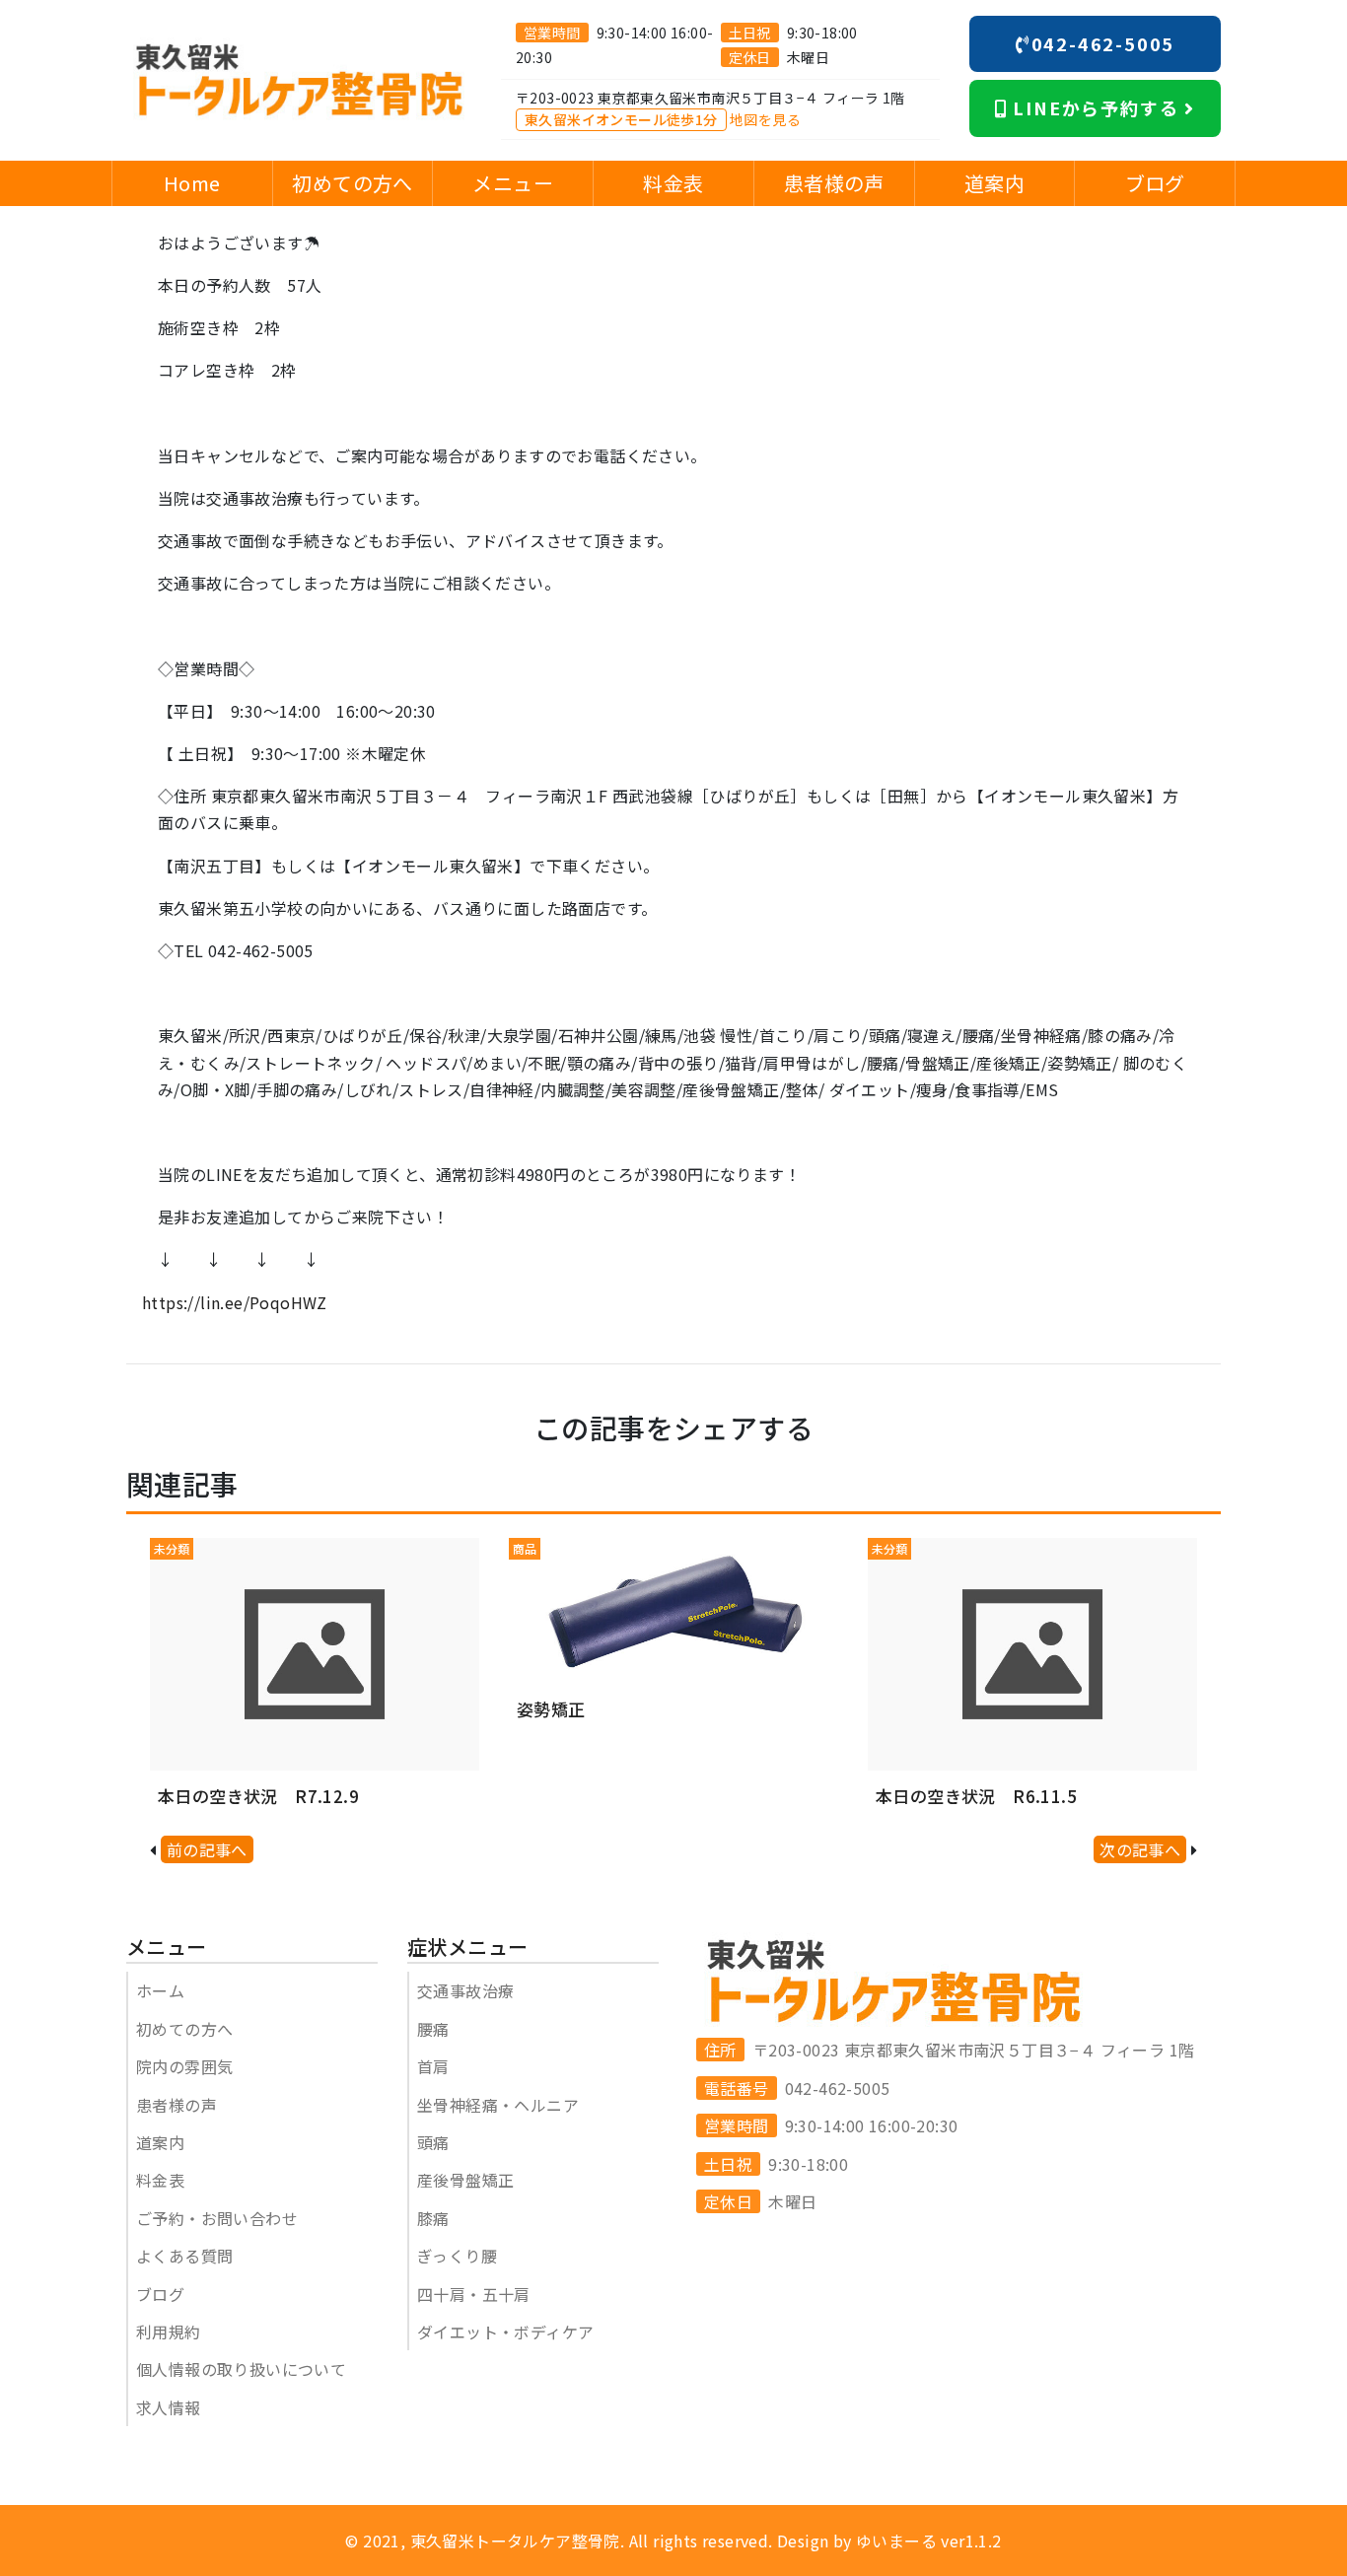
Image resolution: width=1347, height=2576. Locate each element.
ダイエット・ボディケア (505, 2332)
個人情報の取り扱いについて (241, 2369)
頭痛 (433, 2142)
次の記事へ (1140, 1849)
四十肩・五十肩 (474, 2294)
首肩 (433, 2066)
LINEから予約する (1097, 107)
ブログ (160, 2294)
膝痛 (433, 2218)
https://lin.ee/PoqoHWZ (235, 1302)
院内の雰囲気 (184, 2066)
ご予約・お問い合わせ (217, 2218)
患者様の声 (177, 2105)
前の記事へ (207, 1849)
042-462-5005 (1103, 43)
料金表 (160, 2180)
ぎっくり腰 (457, 2256)
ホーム (160, 1990)
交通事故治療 (465, 1990)
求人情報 (169, 2407)
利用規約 (169, 2332)
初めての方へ (184, 2029)
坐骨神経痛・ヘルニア (498, 2105)
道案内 (160, 2142)
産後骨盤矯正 (465, 2180)
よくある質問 (184, 2256)
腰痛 (433, 2029)
